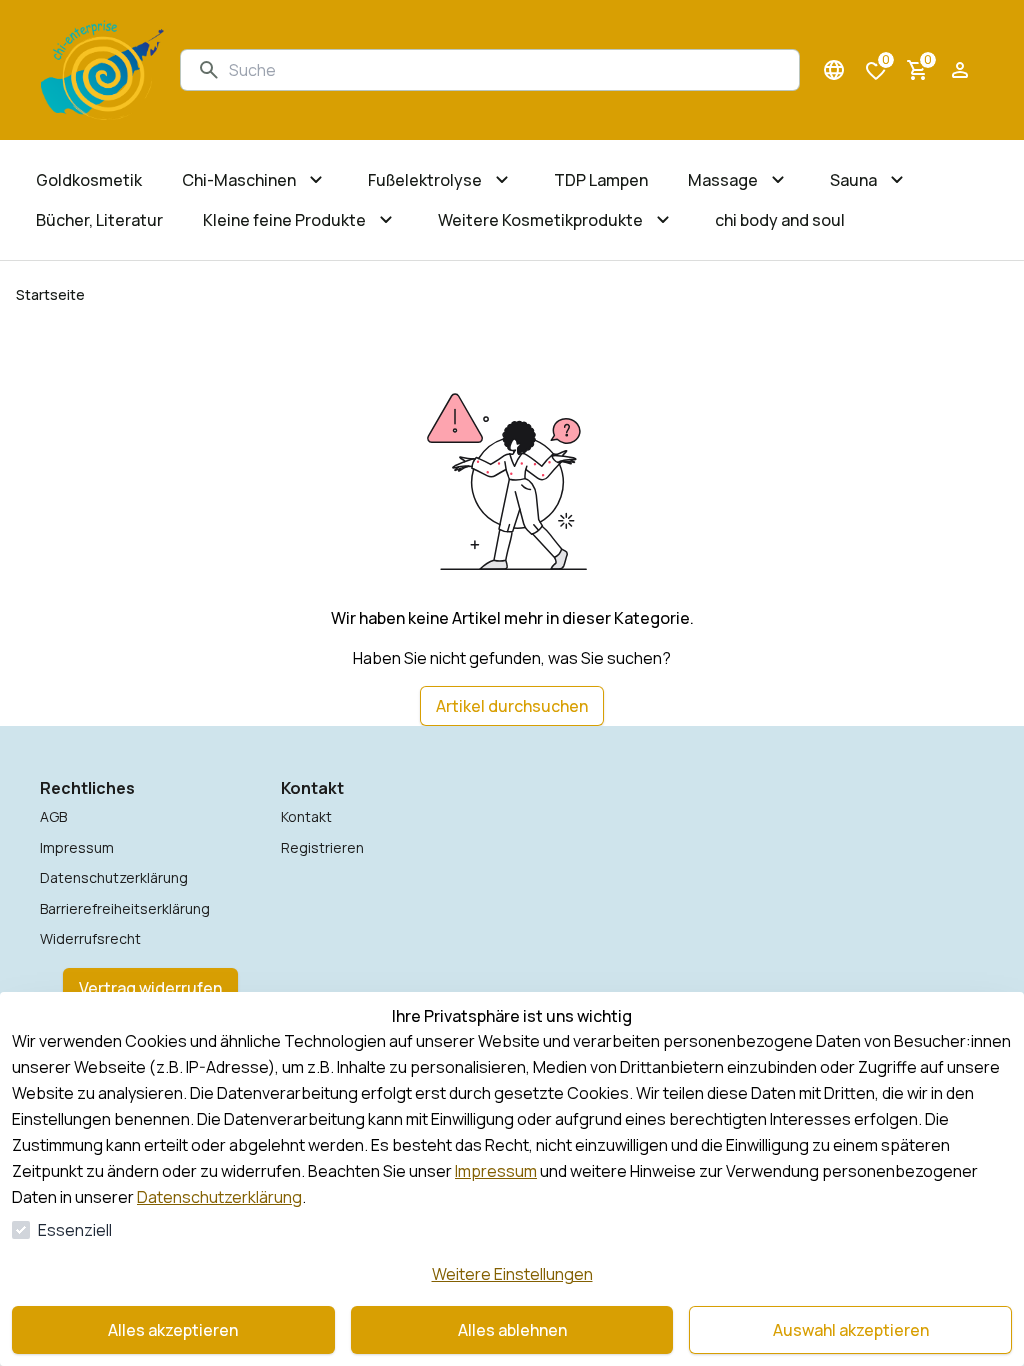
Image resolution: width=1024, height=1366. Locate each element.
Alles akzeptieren (173, 1330)
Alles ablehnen (512, 1330)
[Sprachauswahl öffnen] (834, 70)
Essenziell (75, 1230)
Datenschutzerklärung (219, 1197)
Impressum (496, 1171)
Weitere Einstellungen (512, 1274)
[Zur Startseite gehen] (102, 70)
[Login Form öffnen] (960, 70)
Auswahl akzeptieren (851, 1330)
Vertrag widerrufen (150, 988)
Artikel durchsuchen (512, 706)
